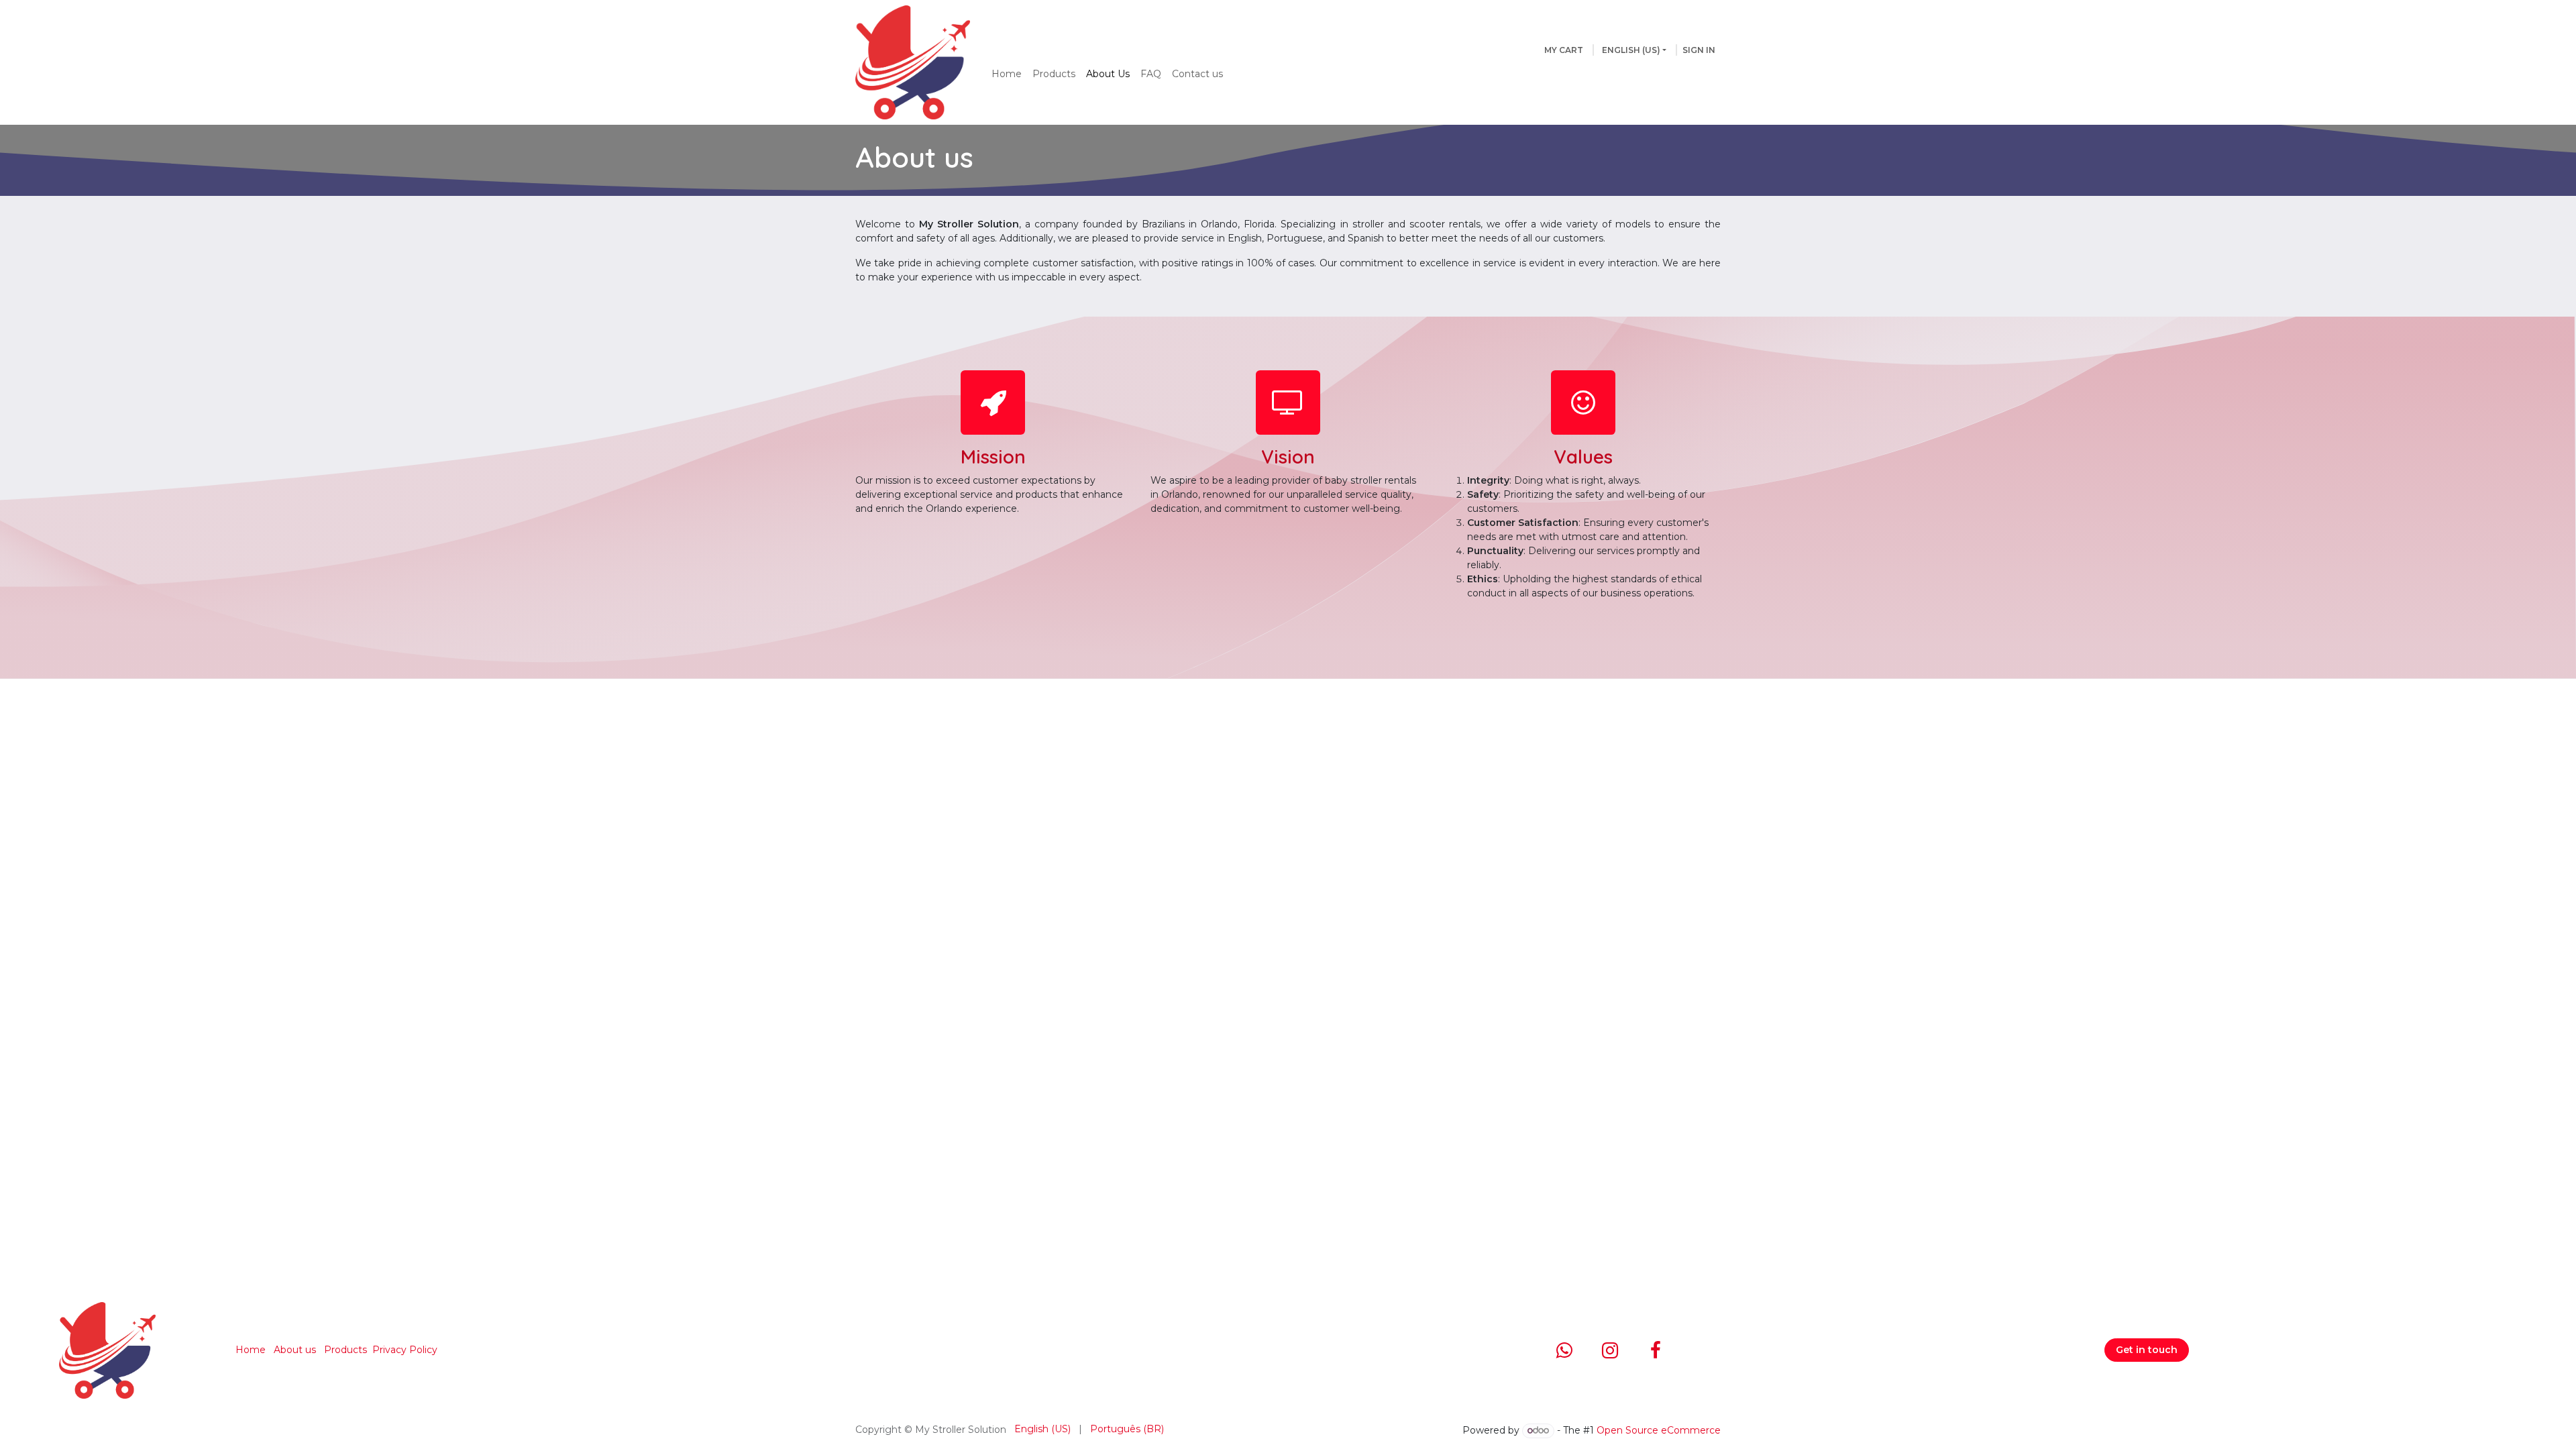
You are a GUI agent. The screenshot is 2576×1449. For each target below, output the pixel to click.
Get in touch (2147, 1350)
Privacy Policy (405, 1350)
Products (345, 1350)
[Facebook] (1656, 1350)
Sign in (1699, 50)
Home (251, 1350)
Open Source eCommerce (1659, 1430)
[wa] (1564, 1350)
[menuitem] (1007, 74)
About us (295, 1350)
